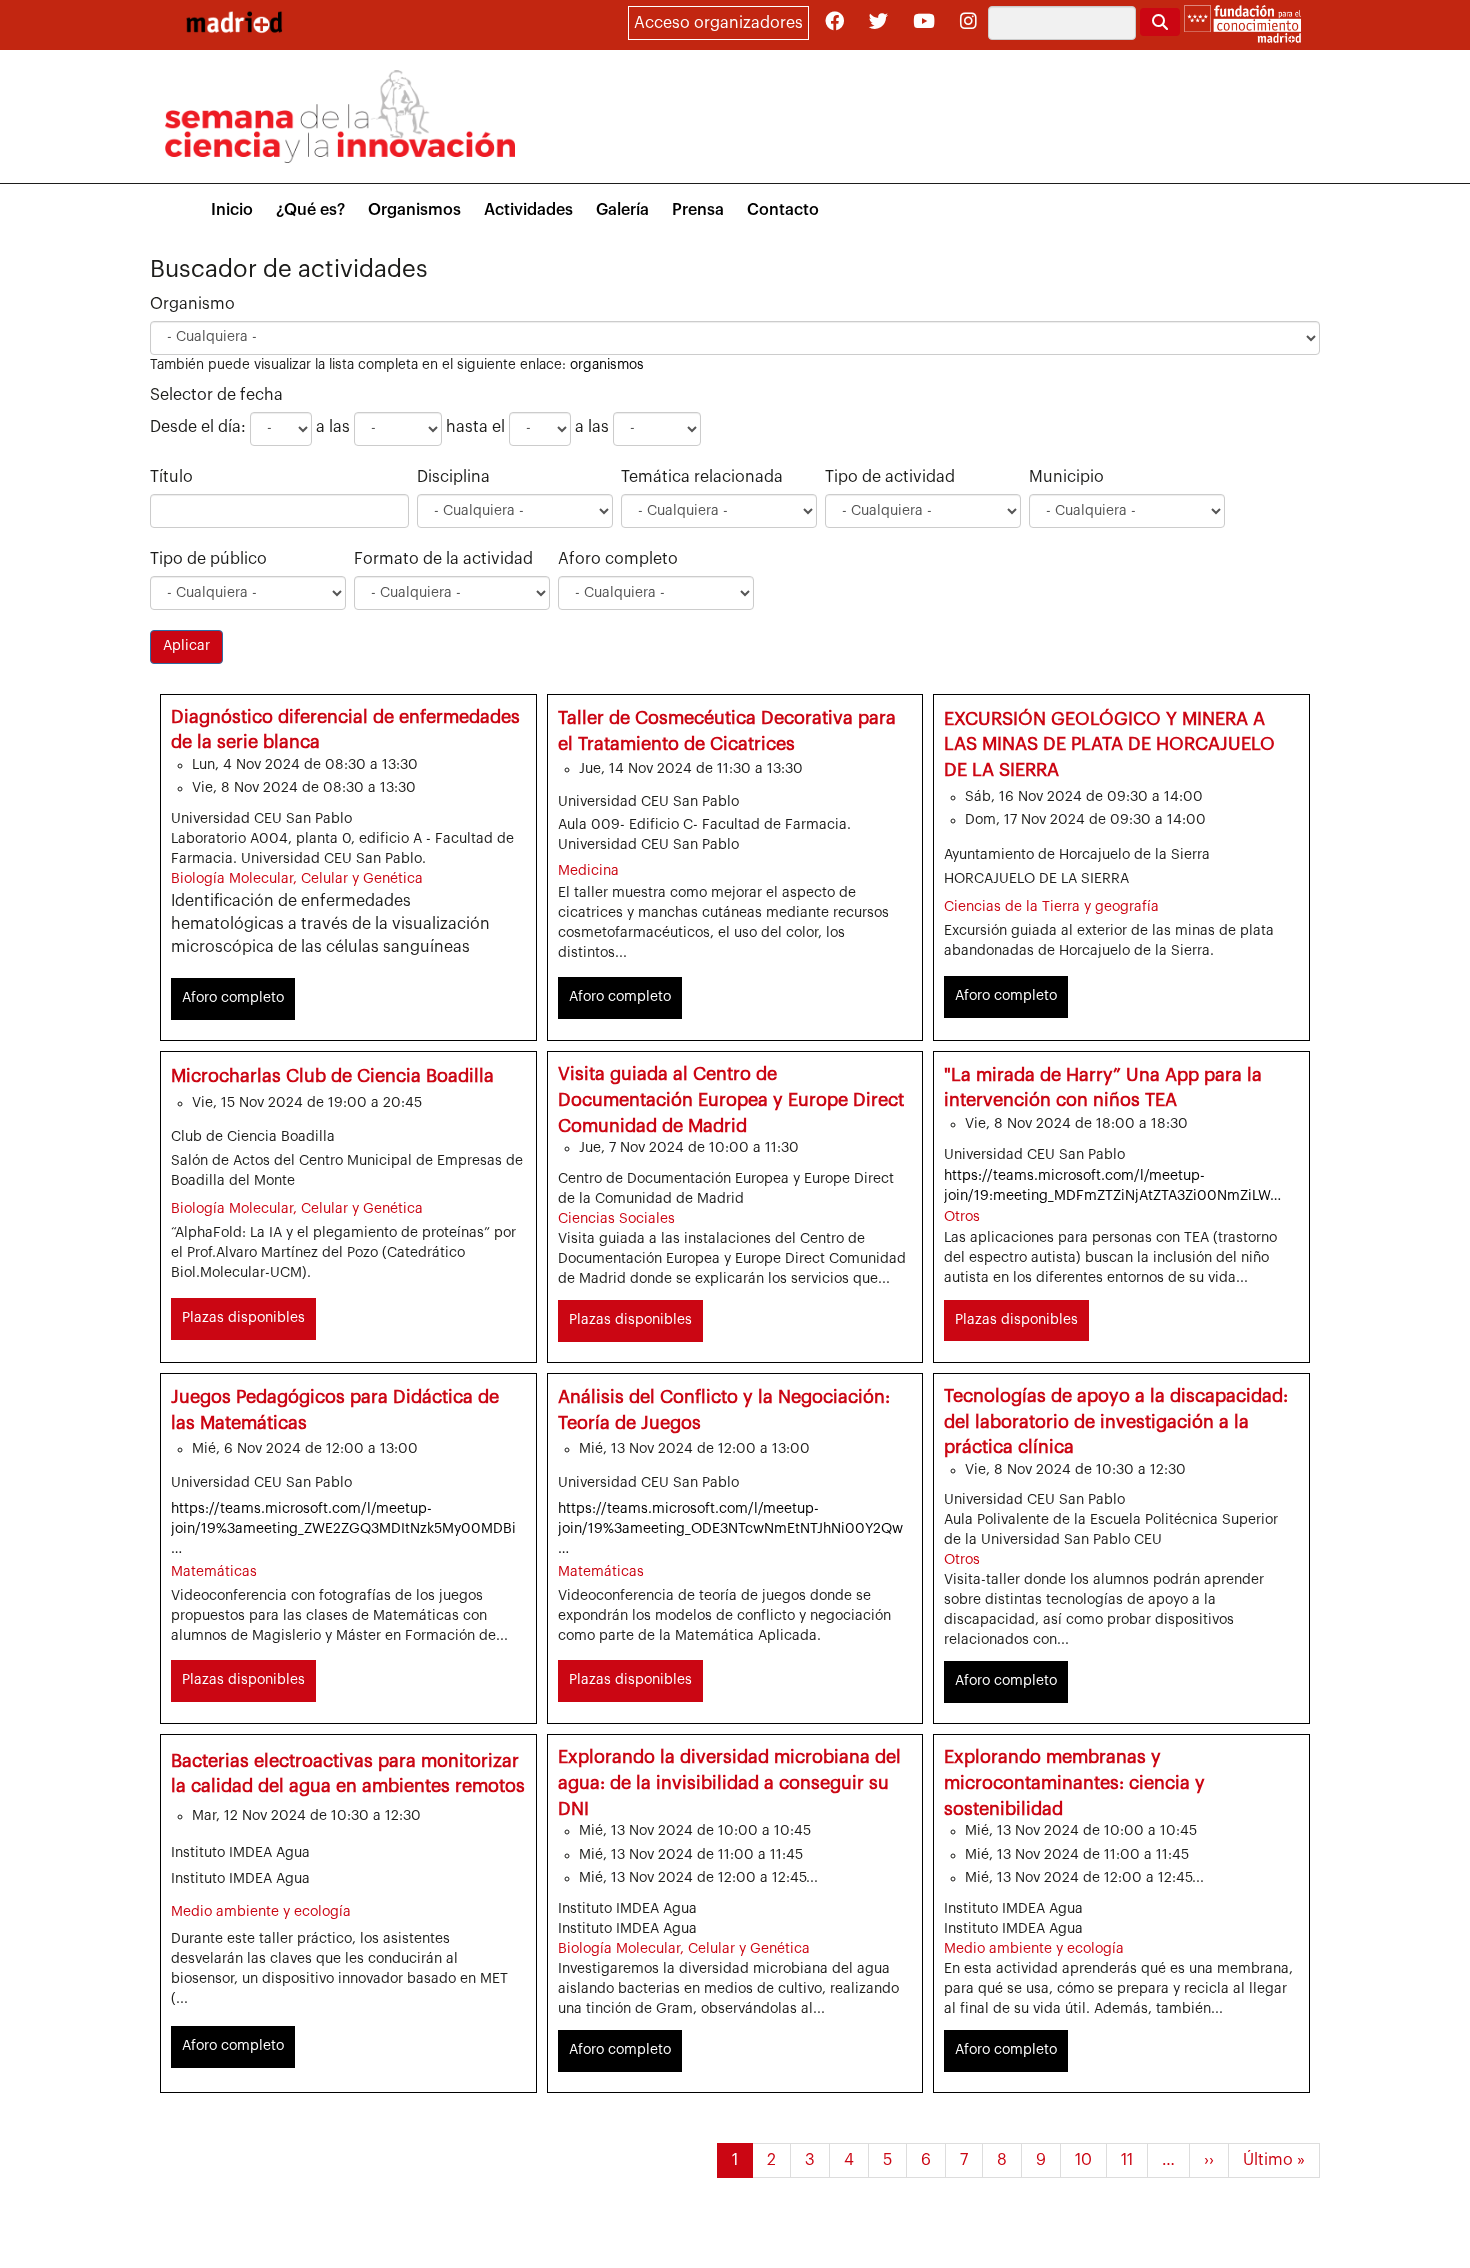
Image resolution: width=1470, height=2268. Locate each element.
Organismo (192, 304)
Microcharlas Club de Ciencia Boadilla (332, 1076)
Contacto (783, 210)
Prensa (698, 210)
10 (1091, 2160)
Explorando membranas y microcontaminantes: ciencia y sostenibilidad (1074, 1782)
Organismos (414, 210)
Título (171, 477)
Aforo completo (618, 559)
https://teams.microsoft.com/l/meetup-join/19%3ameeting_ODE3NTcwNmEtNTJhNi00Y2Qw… (730, 1529)
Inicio (232, 210)
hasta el (475, 427)
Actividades (528, 210)
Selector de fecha (216, 395)
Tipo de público (208, 559)
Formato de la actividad (443, 559)
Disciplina (453, 477)
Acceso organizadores (718, 23)
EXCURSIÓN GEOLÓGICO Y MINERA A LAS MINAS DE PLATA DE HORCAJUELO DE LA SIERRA (1109, 744)
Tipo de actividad (890, 477)
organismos (607, 364)
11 (1134, 2160)
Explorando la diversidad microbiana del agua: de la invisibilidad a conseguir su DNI (729, 1782)
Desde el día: (198, 427)
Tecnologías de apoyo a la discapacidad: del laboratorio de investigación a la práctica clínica (1116, 1421)
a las (333, 427)
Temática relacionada (702, 477)
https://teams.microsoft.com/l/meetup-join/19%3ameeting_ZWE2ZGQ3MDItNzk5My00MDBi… (343, 1529)
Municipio (1066, 477)
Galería (622, 210)
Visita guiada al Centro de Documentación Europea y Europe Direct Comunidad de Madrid (731, 1099)
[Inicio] (234, 22)
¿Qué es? (310, 210)
